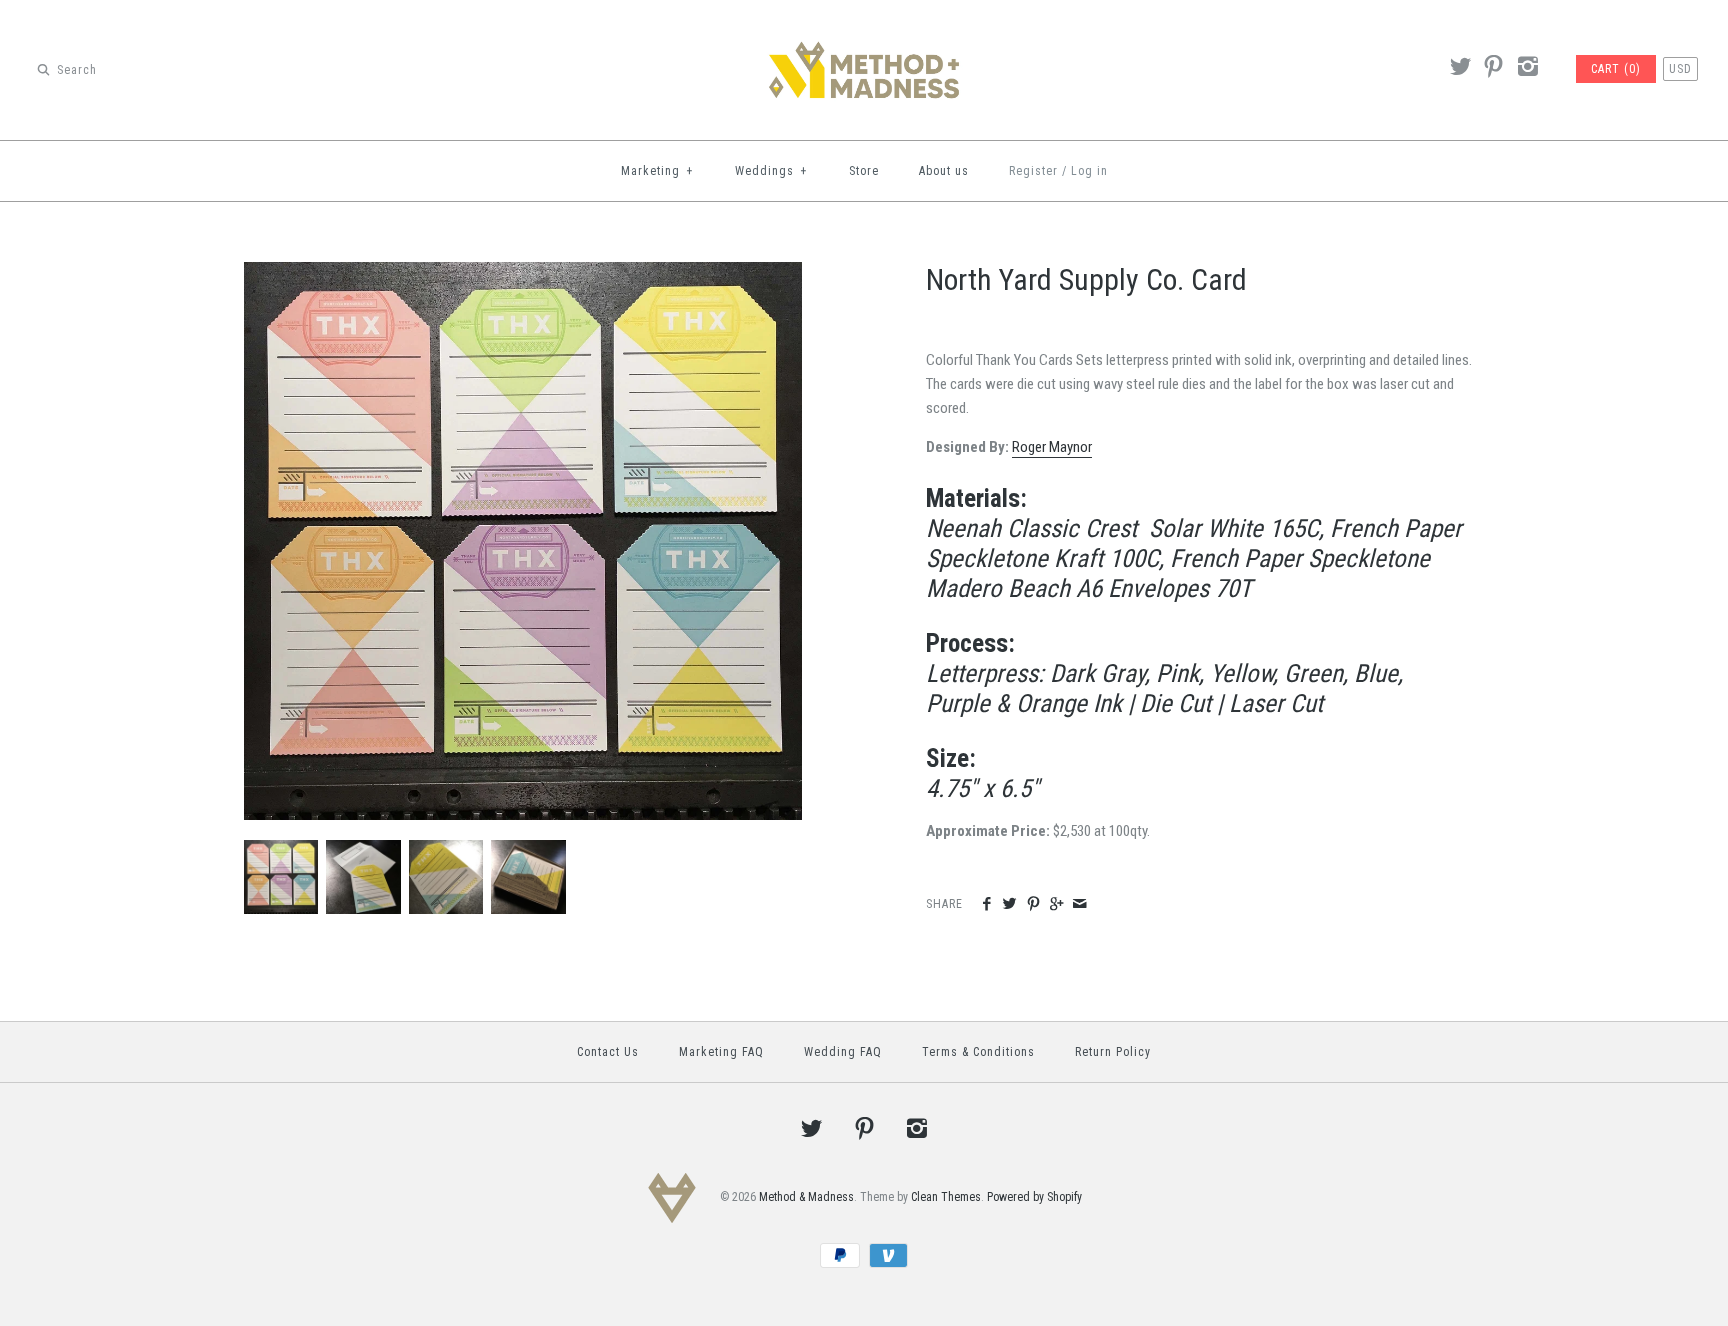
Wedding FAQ (843, 1052)
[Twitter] (1460, 69)
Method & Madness (806, 1198)
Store (864, 171)
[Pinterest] (1494, 69)
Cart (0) (1616, 69)
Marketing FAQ (721, 1052)
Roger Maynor (1052, 447)
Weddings (771, 171)
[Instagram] (1527, 69)
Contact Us (608, 1052)
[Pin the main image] (1033, 905)
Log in (1089, 171)
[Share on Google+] (1056, 905)
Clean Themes (946, 1198)
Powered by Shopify (1034, 1198)
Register (1033, 171)
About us (944, 171)
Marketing (657, 171)
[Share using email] (1079, 905)
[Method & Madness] (864, 32)
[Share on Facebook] (986, 905)
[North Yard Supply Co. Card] (523, 274)
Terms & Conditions (978, 1052)
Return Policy (1113, 1052)
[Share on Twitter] (1009, 905)
